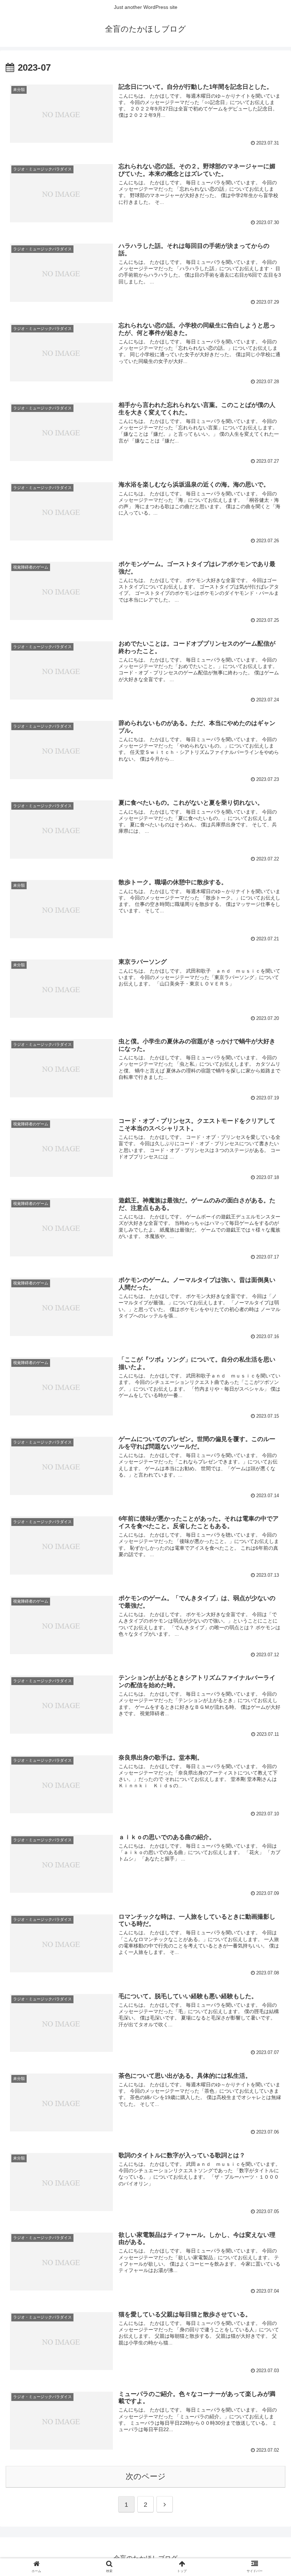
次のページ (146, 2476)
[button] (269, 1361)
